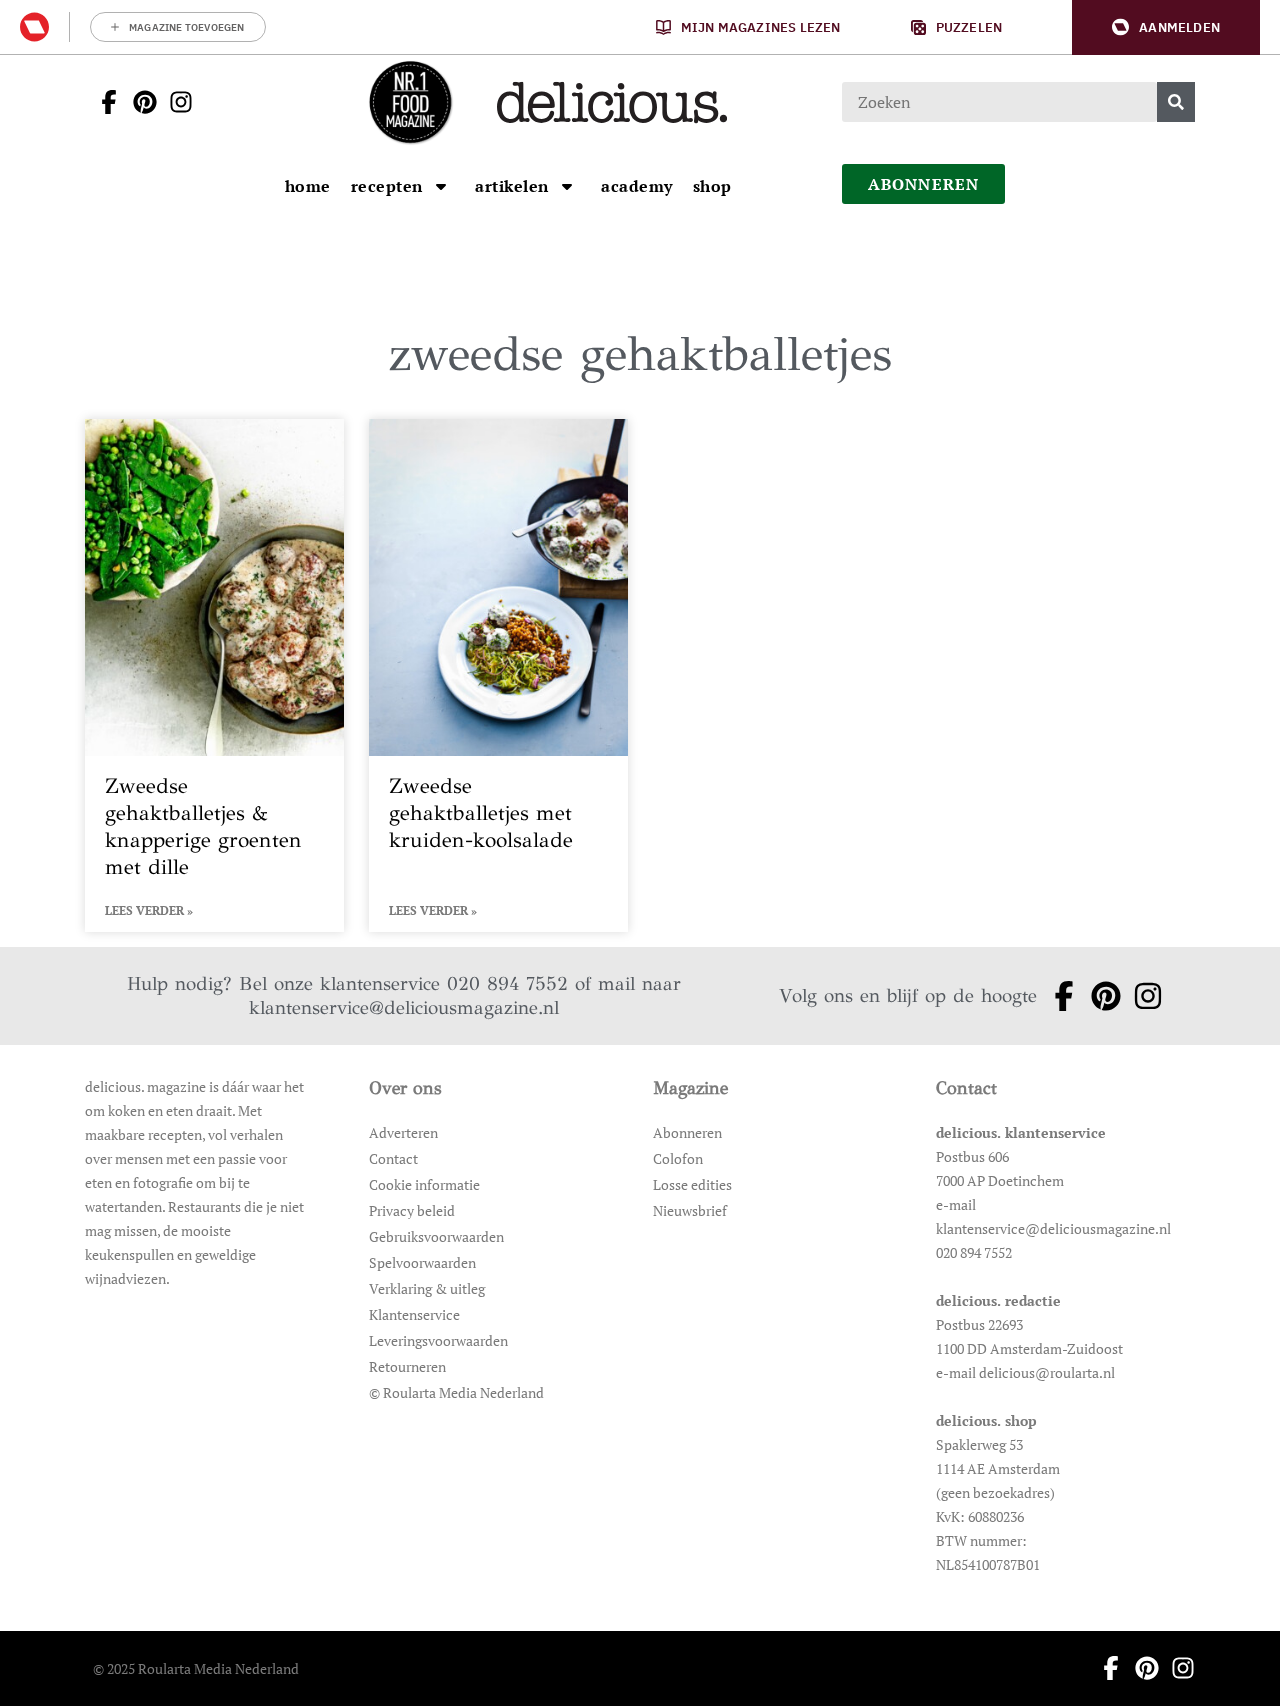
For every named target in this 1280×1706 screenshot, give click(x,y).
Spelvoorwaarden (422, 1262)
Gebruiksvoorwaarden (436, 1236)
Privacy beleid (412, 1210)
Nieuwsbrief (690, 1210)
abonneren (924, 184)
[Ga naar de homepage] (410, 102)
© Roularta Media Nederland (456, 1392)
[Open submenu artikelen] (567, 186)
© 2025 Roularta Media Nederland (196, 1668)
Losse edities (692, 1184)
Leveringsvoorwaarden (438, 1340)
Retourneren (407, 1366)
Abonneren (687, 1132)
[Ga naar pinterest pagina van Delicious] (139, 102)
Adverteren (403, 1132)
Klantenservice (414, 1314)
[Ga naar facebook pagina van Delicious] (103, 102)
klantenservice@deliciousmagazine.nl (404, 1007)
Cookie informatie (424, 1184)
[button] (1166, 27)
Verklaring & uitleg (427, 1288)
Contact (393, 1158)
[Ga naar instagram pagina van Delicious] (175, 102)
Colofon (678, 1158)
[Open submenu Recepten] (441, 186)
